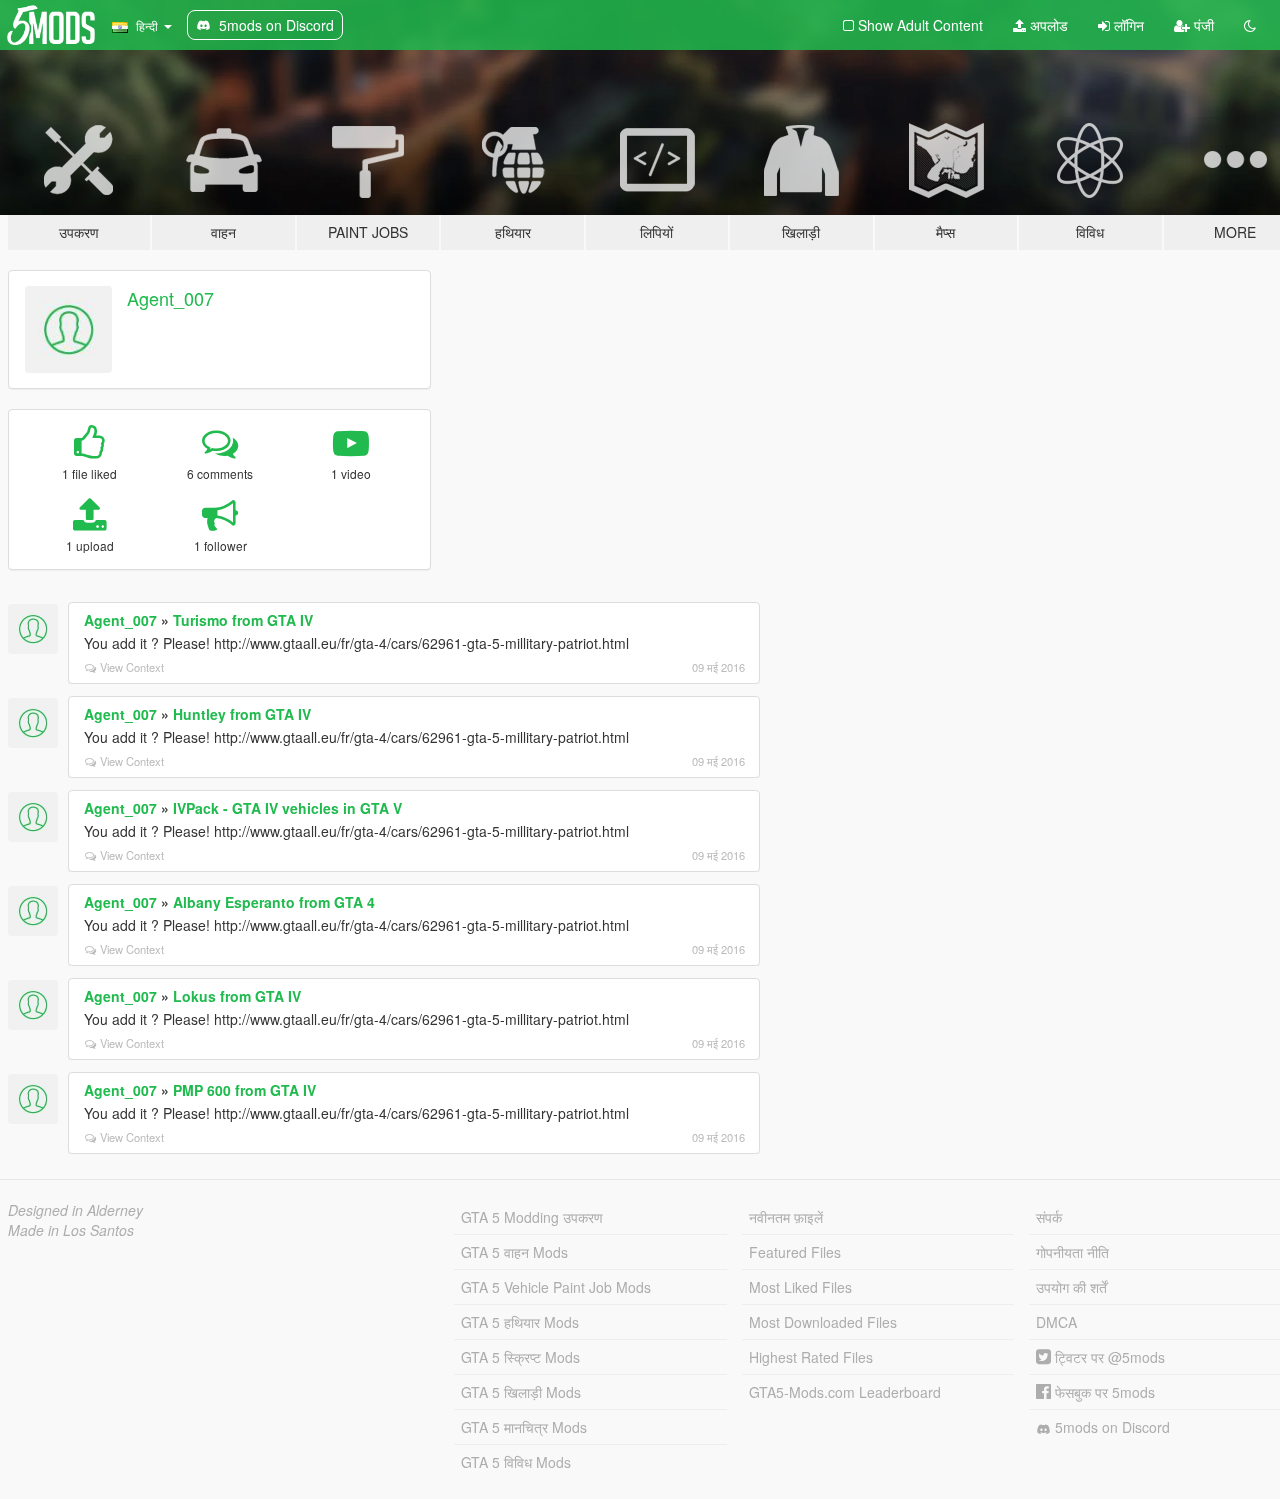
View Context (132, 667)
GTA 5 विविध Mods (516, 1462)
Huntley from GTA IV (242, 714)
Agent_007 (170, 298)
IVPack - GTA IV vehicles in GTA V (287, 808)
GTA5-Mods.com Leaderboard (845, 1392)
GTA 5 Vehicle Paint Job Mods (556, 1287)
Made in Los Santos (71, 1230)
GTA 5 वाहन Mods (514, 1252)
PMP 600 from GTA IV (244, 1090)
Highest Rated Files (811, 1357)
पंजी (1202, 25)
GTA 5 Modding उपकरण (532, 1217)
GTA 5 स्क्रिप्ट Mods (520, 1357)
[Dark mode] (1250, 25)
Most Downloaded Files (823, 1322)
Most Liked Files (800, 1287)
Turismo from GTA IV (243, 620)
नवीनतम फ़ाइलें (786, 1217)
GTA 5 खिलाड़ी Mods (521, 1392)
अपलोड (1047, 25)
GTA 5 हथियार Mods (520, 1322)
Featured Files (795, 1252)
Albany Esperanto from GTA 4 (274, 902)
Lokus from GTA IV (237, 996)
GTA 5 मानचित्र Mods (524, 1427)
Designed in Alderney (75, 1210)
